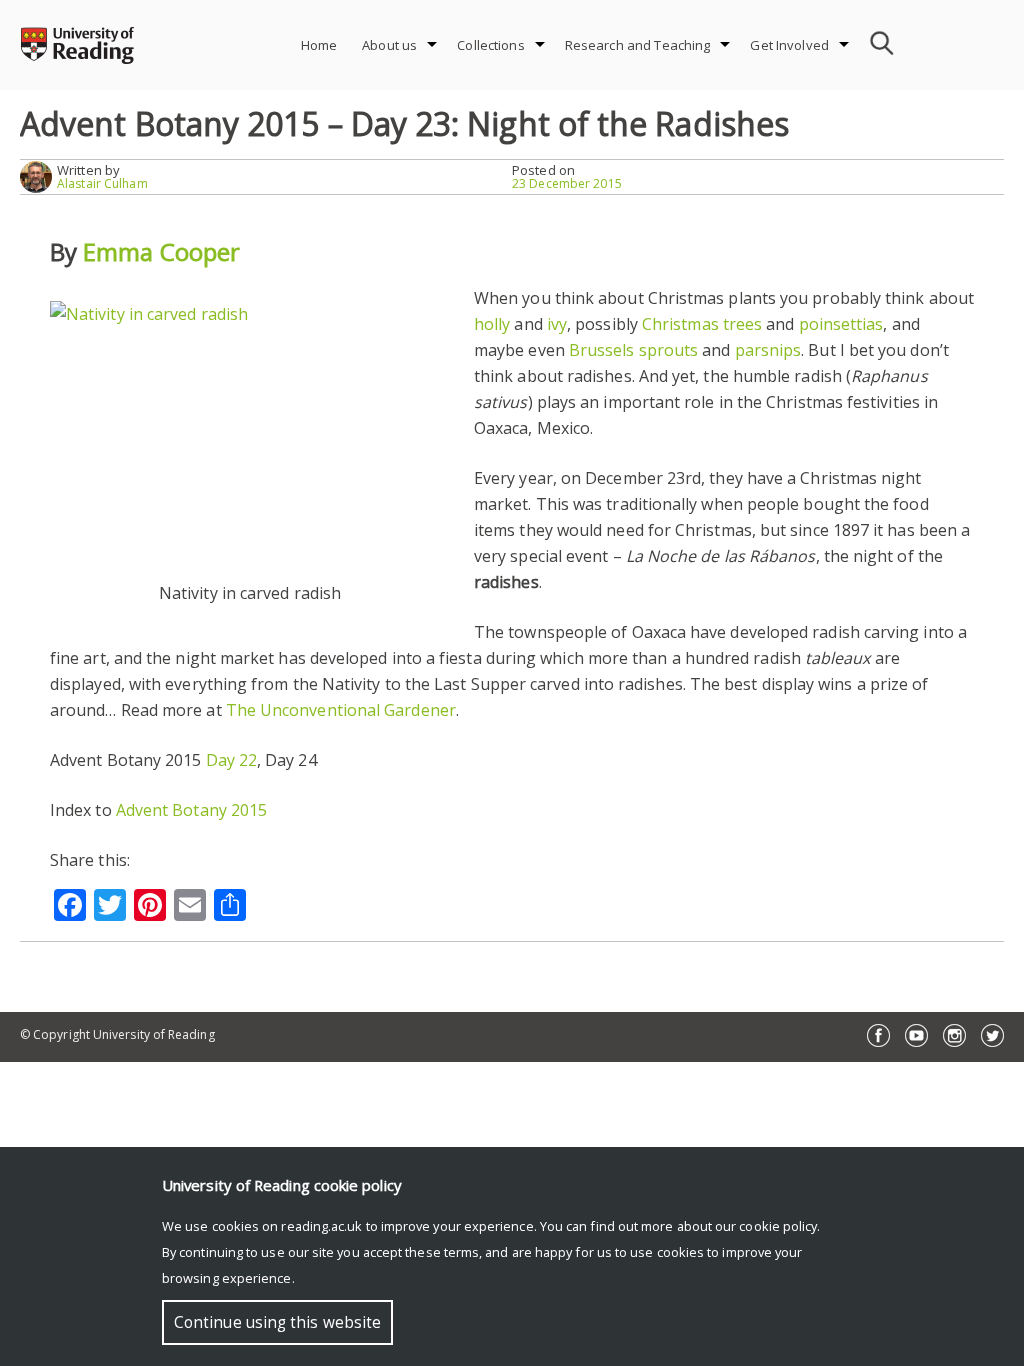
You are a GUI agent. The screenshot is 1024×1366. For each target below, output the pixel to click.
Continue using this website (277, 1322)
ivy (557, 324)
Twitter (992, 1035)
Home (319, 45)
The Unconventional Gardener (341, 710)
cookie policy (778, 1226)
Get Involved (789, 45)
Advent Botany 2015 (191, 810)
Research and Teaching (638, 45)
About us (389, 45)
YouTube (916, 1035)
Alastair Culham (102, 183)
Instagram (954, 1035)
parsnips (768, 350)
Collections (490, 45)
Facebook (878, 1035)
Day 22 (231, 760)
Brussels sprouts (633, 350)
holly (492, 324)
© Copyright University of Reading (117, 1034)
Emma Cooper (161, 251)
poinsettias (841, 324)
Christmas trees (702, 324)
